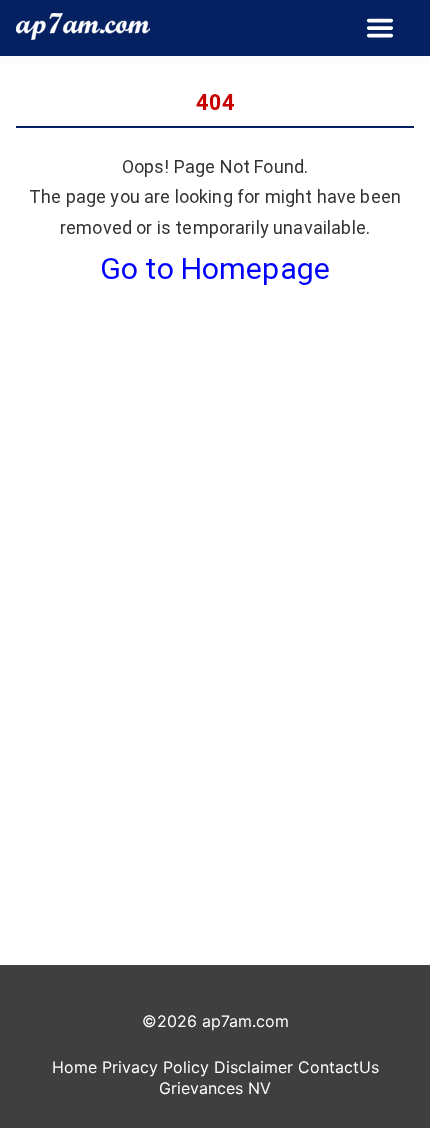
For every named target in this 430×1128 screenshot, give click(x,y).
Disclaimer (253, 1067)
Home (74, 1067)
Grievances (201, 1088)
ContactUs (338, 1067)
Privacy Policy (155, 1067)
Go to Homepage (215, 268)
